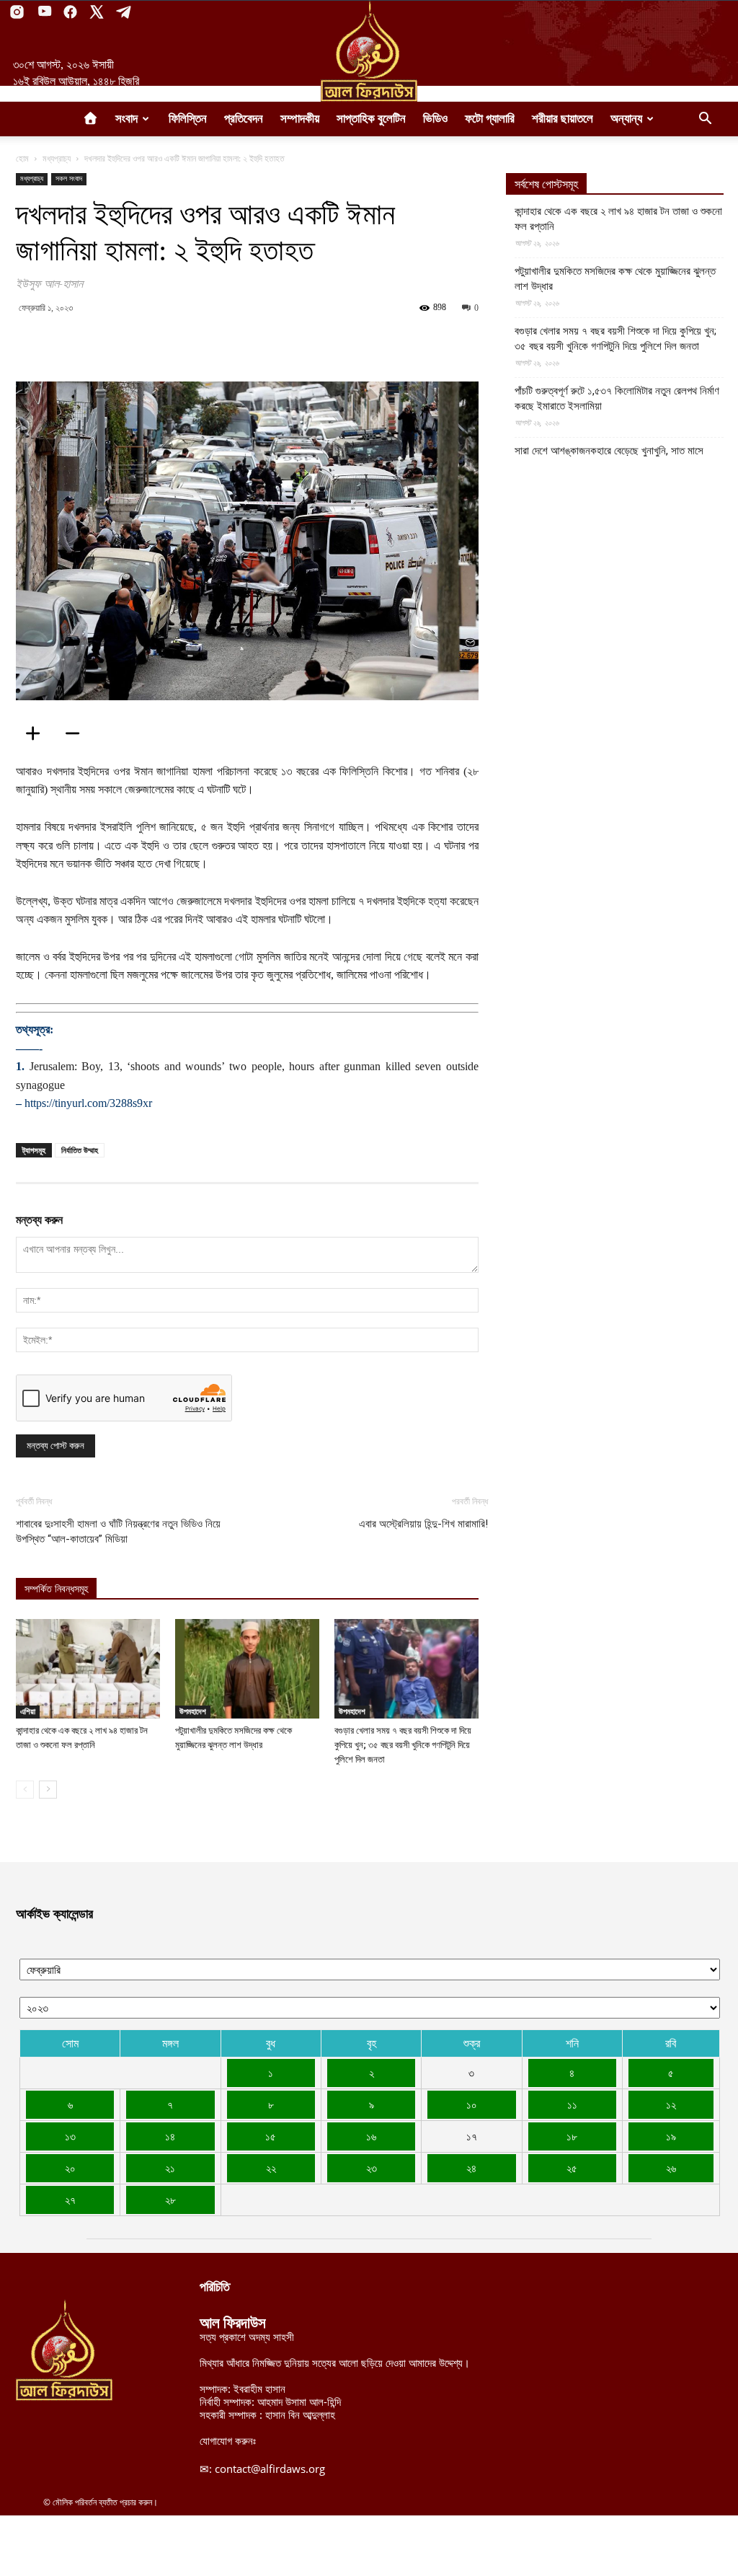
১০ (472, 2104)
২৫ (572, 2168)
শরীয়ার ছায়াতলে (563, 119)
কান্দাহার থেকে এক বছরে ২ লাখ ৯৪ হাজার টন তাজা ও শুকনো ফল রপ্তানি (618, 219)
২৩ (372, 2168)
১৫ (271, 2136)
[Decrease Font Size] (77, 733)
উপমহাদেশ (193, 1711)
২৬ (671, 2168)
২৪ (471, 2168)
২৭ (70, 2200)
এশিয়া (28, 1711)
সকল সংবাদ (69, 178)
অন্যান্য (626, 119)
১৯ (671, 2136)
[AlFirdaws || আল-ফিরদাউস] (369, 51)
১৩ (70, 2136)
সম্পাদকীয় (300, 119)
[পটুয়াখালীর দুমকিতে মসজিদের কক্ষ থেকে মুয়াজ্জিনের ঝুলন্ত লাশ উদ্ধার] (247, 1669)
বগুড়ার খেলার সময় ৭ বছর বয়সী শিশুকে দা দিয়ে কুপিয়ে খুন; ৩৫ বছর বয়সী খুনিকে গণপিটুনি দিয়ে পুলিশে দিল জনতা (403, 1745)
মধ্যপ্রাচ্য (57, 158)
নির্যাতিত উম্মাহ (80, 1150)
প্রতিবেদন (244, 119)
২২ (271, 2168)
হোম (22, 158)
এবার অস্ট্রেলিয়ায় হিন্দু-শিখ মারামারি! (423, 1524)
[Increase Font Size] (37, 733)
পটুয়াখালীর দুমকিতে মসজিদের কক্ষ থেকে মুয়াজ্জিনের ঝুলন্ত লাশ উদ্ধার (615, 279)
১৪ (170, 2136)
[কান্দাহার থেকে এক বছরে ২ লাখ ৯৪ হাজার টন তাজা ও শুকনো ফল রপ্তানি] (88, 1669)
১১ (572, 2104)
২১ (170, 2168)
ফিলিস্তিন (188, 119)
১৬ (371, 2136)
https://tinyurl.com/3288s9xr (88, 1103)
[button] (705, 120)
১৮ (572, 2136)
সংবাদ (126, 119)
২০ (70, 2168)
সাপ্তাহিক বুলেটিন (371, 119)
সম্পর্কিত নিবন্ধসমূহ (56, 1589)
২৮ (170, 2200)
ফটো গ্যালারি (490, 119)
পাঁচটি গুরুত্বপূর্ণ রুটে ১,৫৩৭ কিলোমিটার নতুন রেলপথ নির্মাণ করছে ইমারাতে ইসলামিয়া (617, 398)
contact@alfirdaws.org (270, 2469)
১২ (671, 2104)
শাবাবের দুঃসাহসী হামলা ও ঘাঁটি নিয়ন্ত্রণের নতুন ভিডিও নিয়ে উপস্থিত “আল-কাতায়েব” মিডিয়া (118, 1531)
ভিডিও (435, 119)
